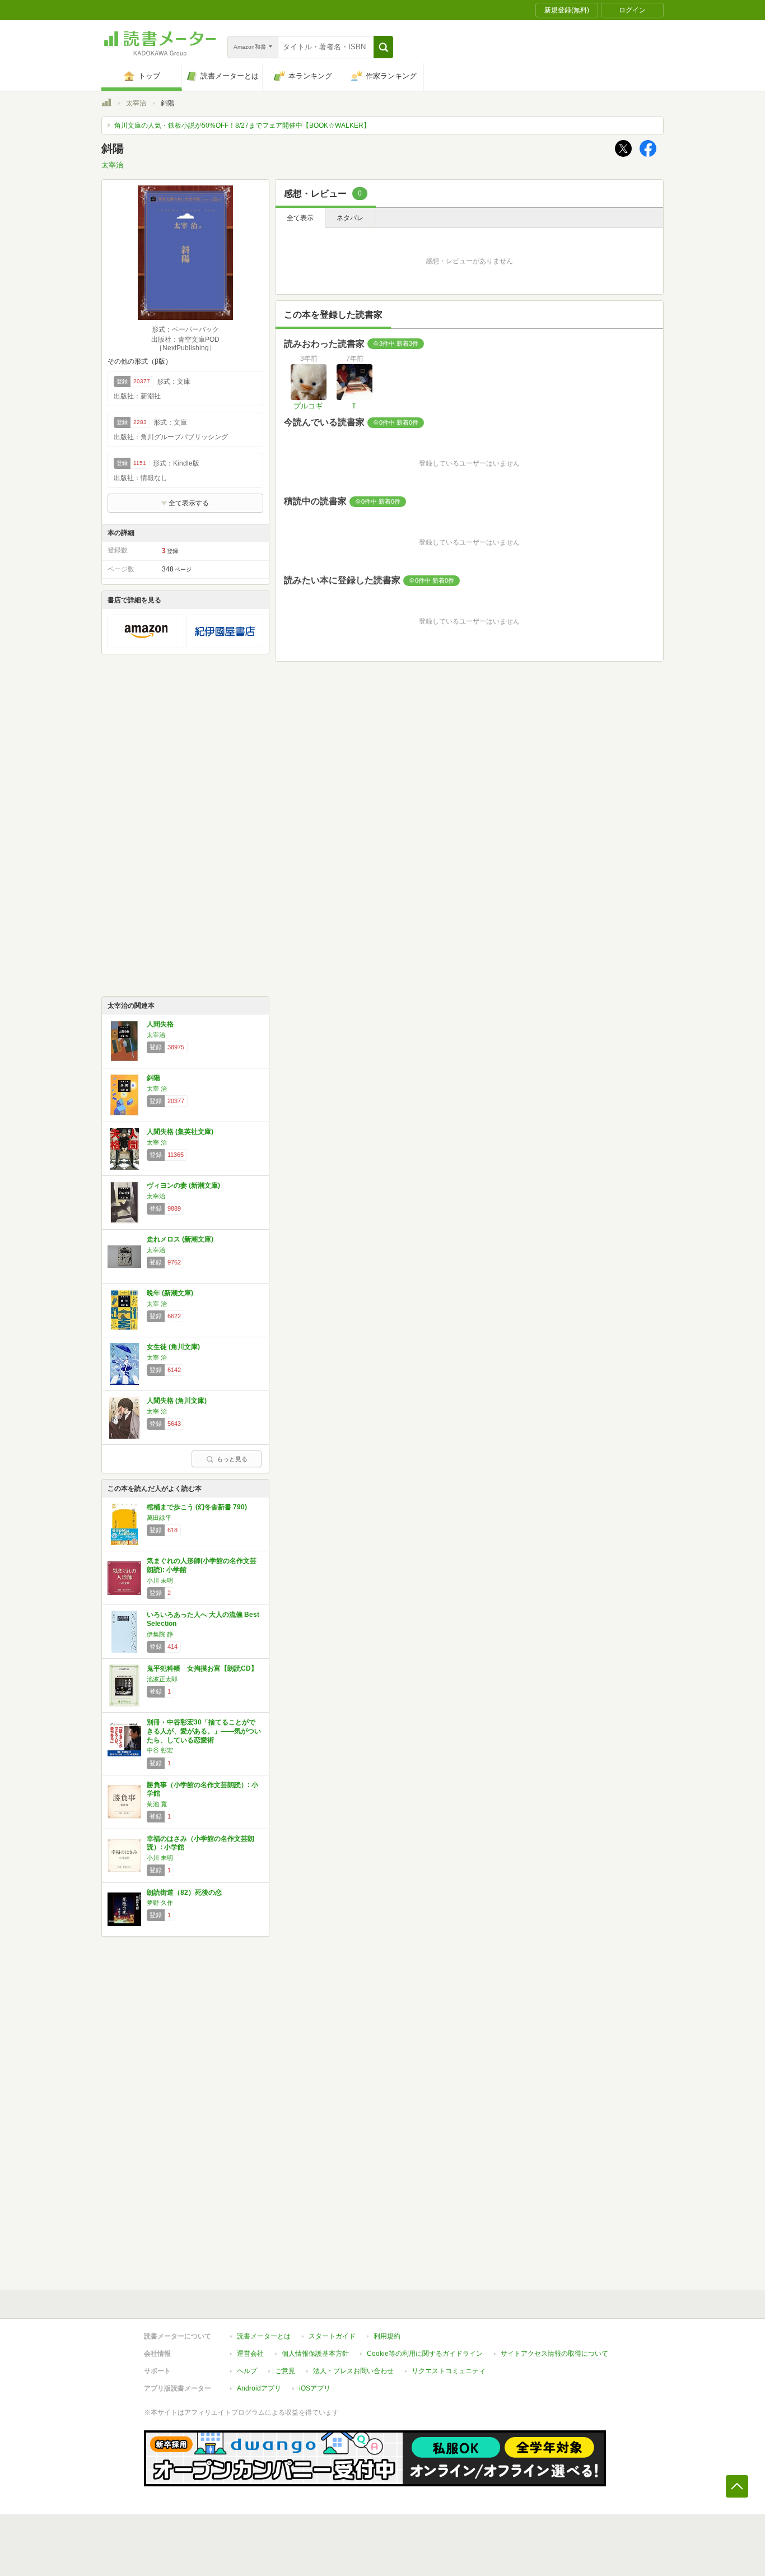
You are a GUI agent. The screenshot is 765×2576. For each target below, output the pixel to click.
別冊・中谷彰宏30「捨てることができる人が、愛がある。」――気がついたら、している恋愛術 (204, 1731)
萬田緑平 (159, 1518)
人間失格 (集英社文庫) (180, 1132)
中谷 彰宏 (160, 1750)
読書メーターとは (264, 2336)
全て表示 (300, 218)
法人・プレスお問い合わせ (353, 2371)
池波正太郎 (162, 1679)
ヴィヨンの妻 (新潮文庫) (183, 1185)
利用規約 (387, 2336)
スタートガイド (332, 2336)
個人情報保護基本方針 (315, 2354)
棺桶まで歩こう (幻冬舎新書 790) (197, 1507)
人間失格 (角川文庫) (177, 1401)
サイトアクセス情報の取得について (554, 2354)
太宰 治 (157, 1089)
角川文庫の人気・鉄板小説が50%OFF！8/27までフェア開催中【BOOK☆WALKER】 (242, 125)
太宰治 (136, 103)
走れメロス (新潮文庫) (180, 1239)
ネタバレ (350, 218)
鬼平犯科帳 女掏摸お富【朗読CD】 (202, 1668)
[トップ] (106, 104)
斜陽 (153, 1078)
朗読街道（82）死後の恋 (184, 1893)
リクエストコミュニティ (449, 2371)
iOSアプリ (315, 2388)
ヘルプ (247, 2371)
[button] (383, 47)
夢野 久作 (160, 1903)
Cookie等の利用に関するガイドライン (425, 2354)
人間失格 (160, 1024)
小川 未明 (160, 1580)
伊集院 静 (160, 1634)
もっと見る (232, 1459)
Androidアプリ (259, 2388)
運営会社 (250, 2354)
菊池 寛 (157, 1804)
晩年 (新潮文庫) (170, 1293)
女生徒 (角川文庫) (173, 1347)
